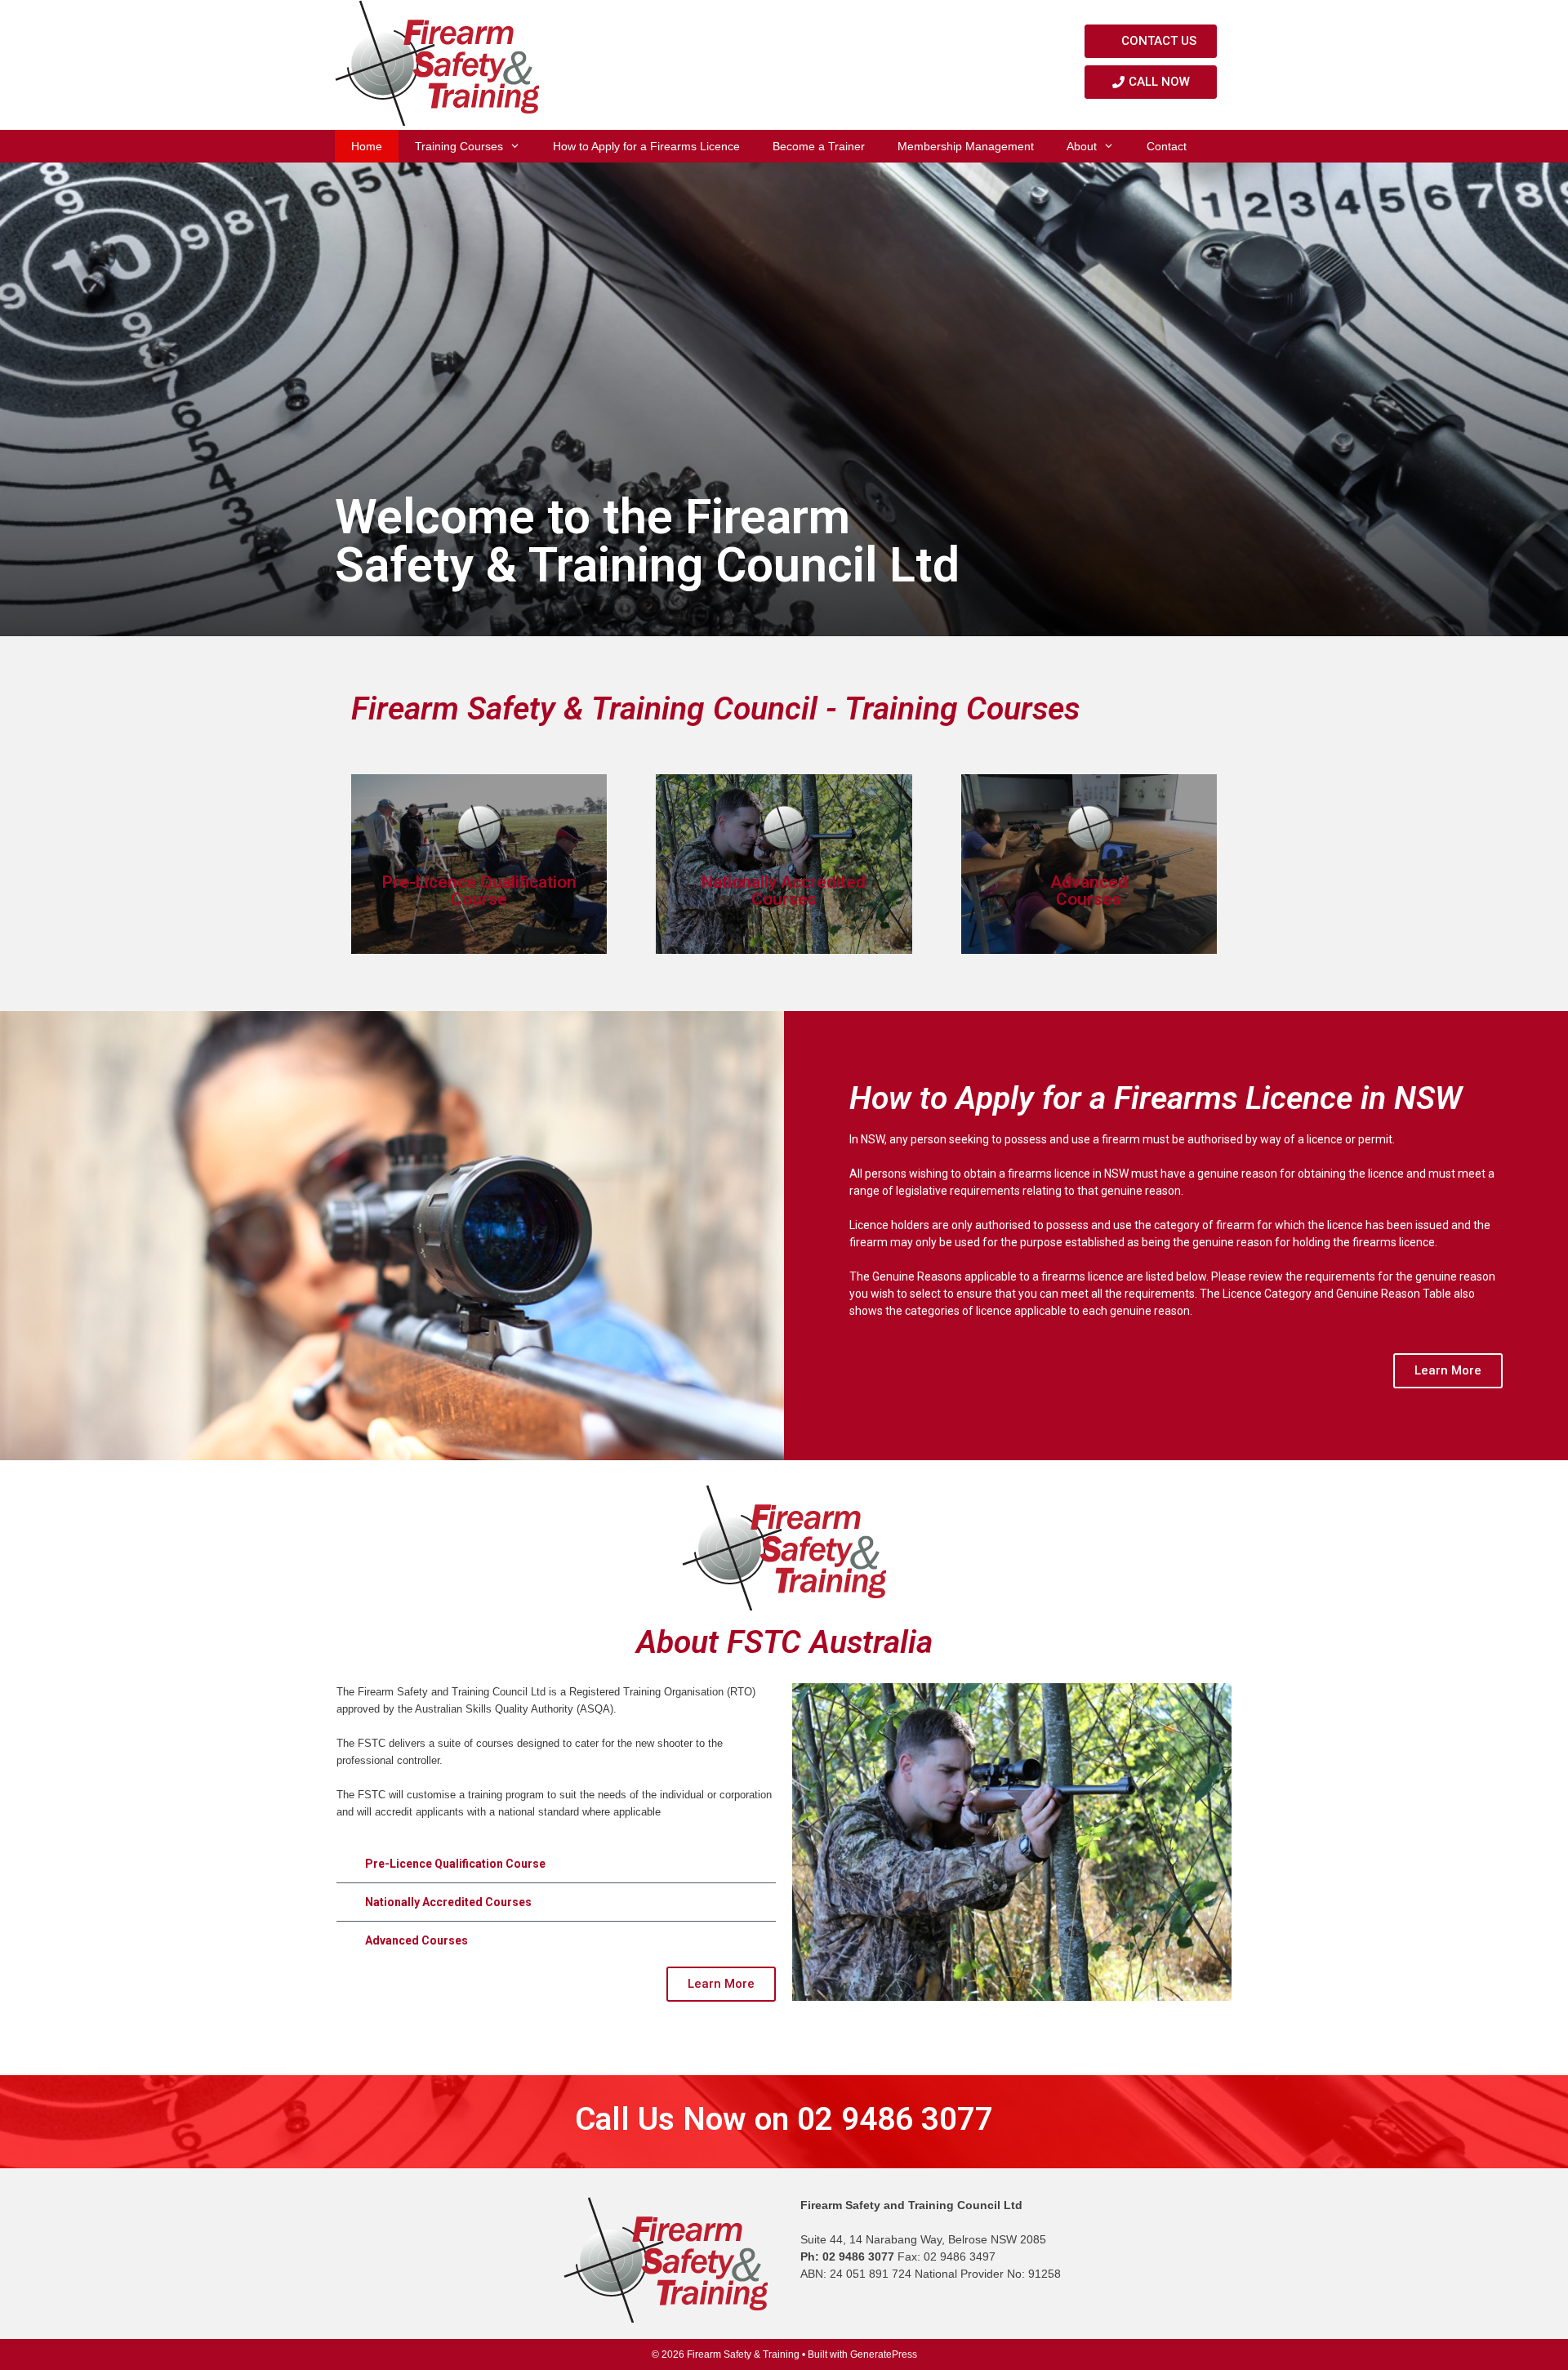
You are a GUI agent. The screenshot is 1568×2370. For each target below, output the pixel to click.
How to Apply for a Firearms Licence (646, 146)
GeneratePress (884, 2354)
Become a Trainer (819, 146)
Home (367, 146)
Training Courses (459, 146)
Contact (1167, 146)
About (1082, 146)
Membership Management (966, 146)
